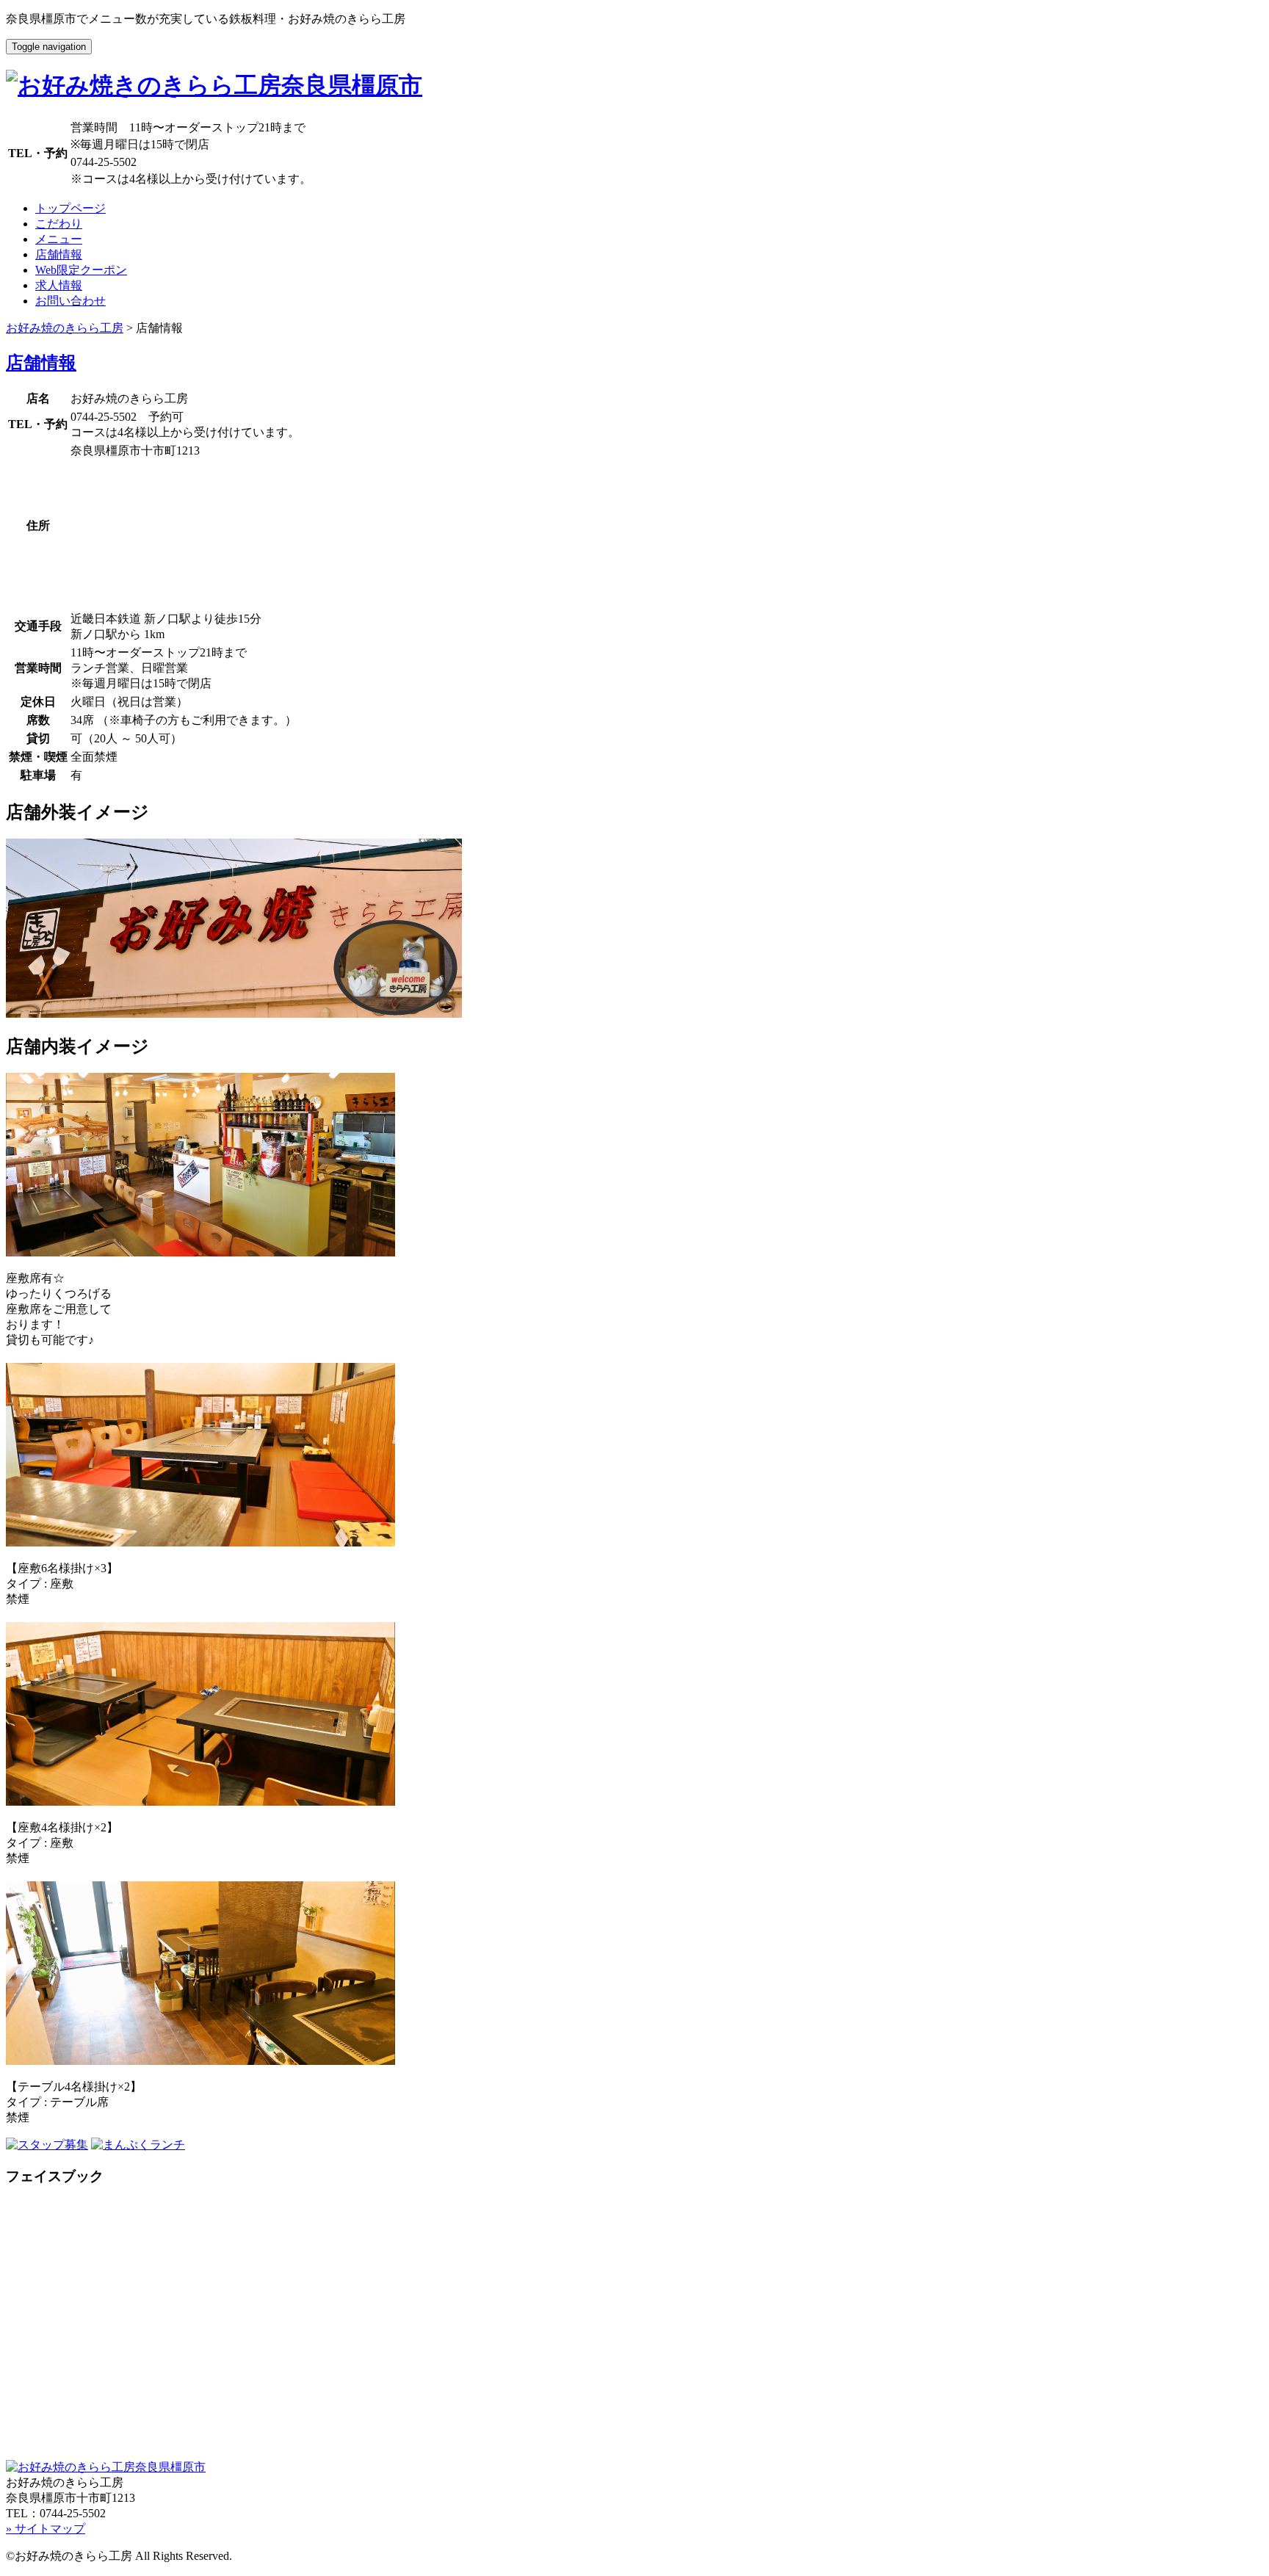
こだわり (59, 224)
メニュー (59, 239)
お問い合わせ (70, 301)
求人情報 (59, 285)
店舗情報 (59, 254)
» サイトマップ (46, 2529)
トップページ (70, 208)
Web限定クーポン (81, 270)
